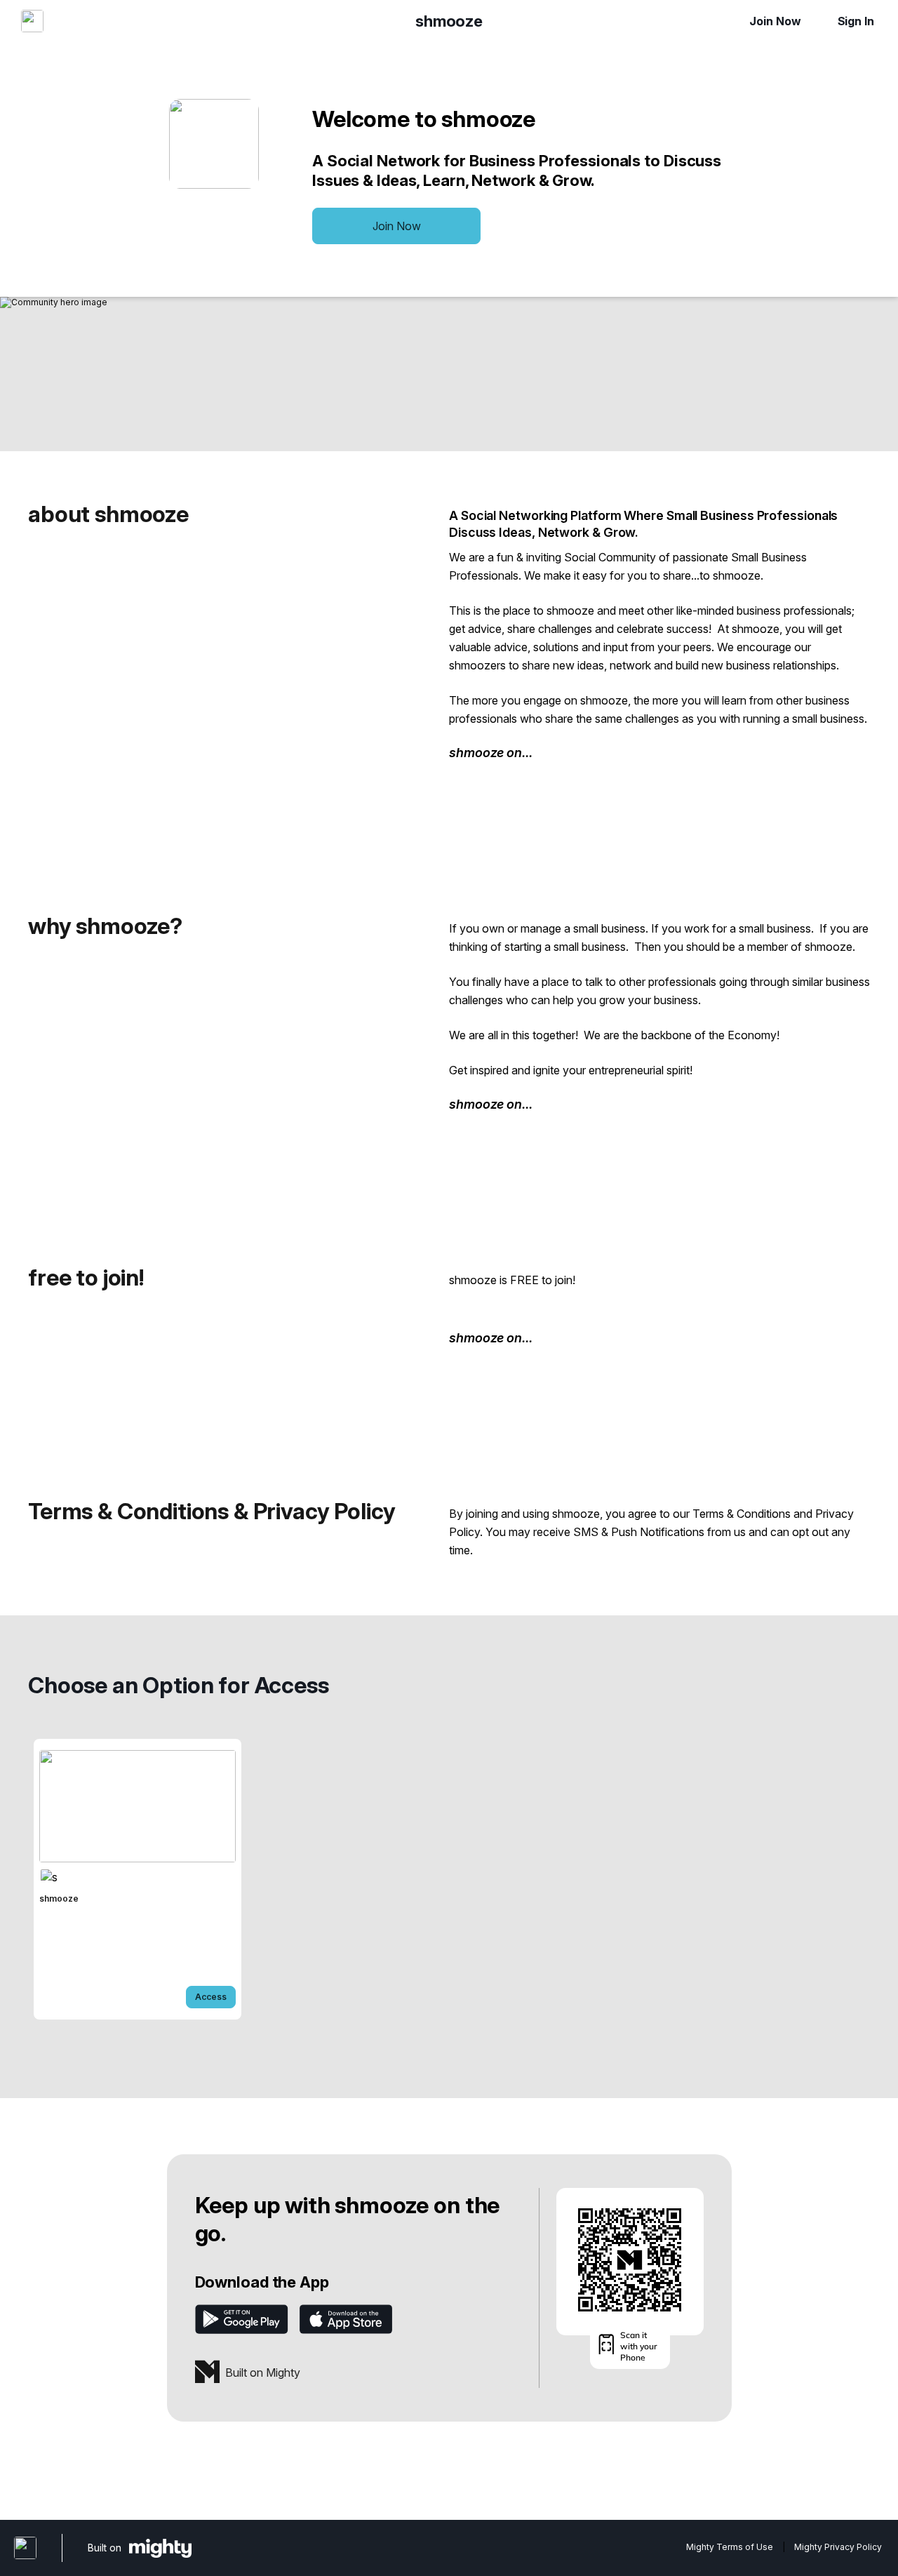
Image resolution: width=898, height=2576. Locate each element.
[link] (138, 1879)
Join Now (775, 21)
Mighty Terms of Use (730, 2547)
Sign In (856, 21)
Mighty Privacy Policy (838, 2547)
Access (211, 1997)
